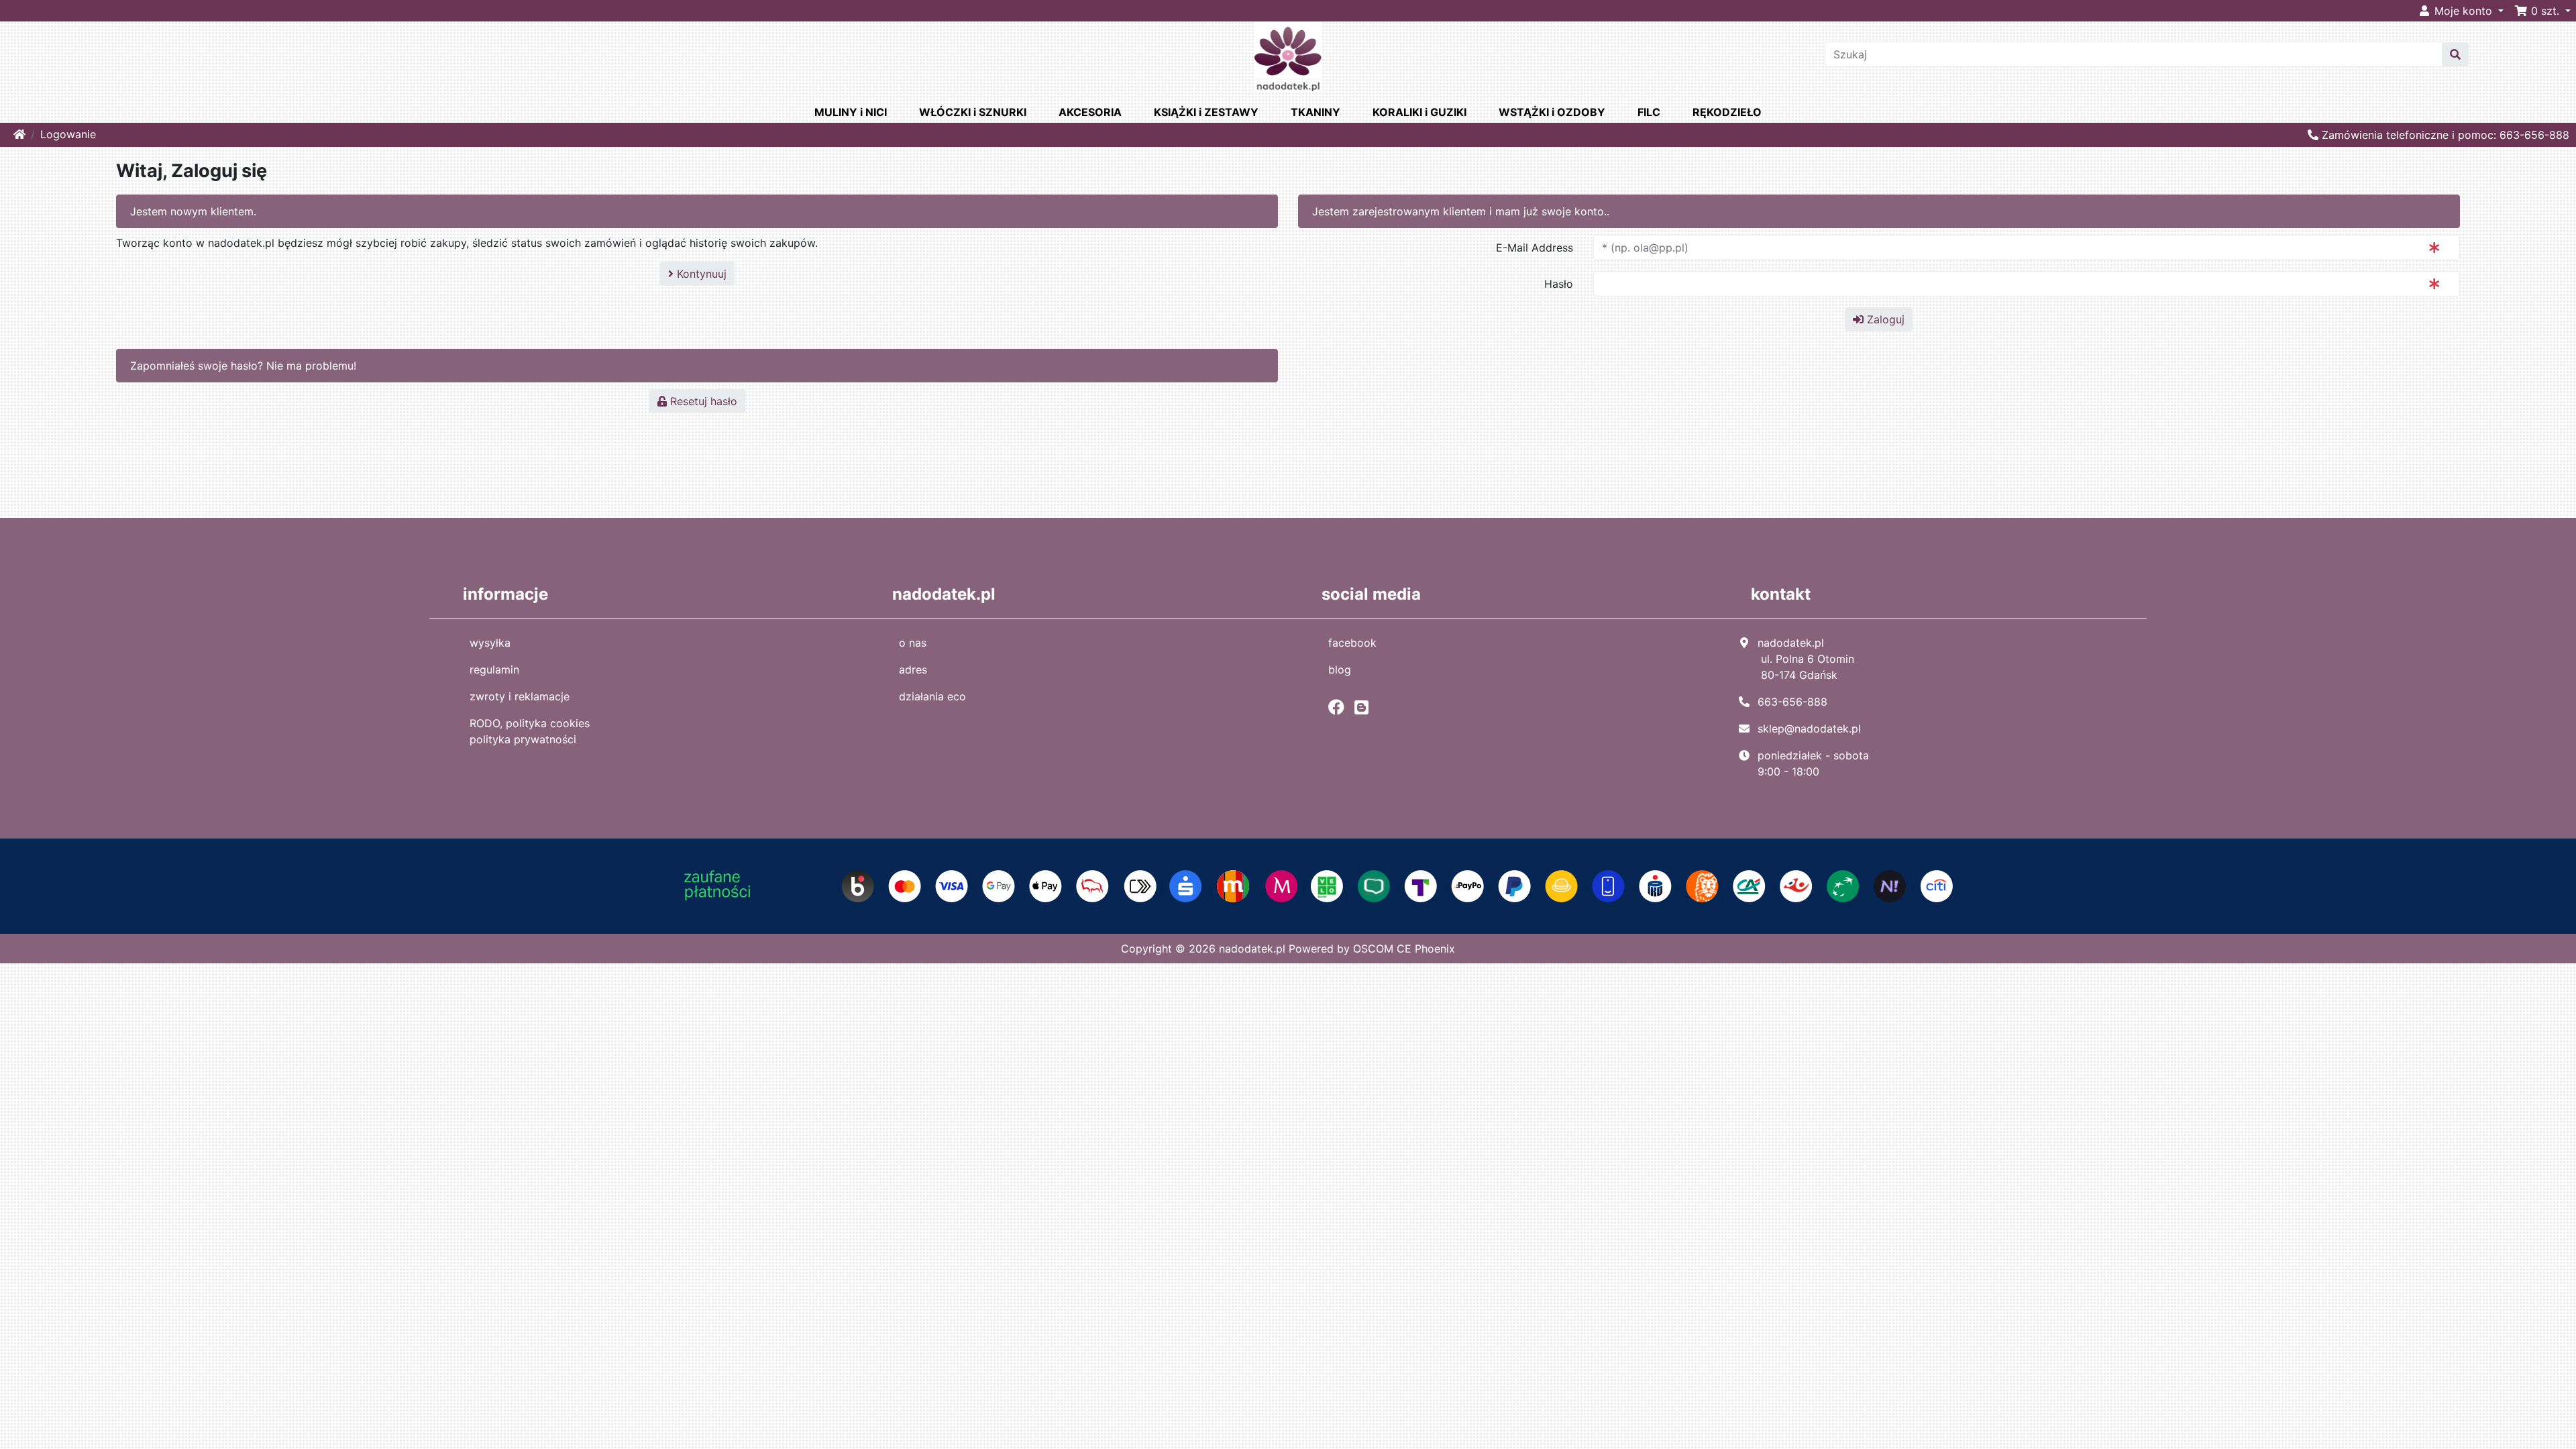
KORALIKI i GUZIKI (1419, 112)
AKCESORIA (1090, 112)
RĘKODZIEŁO (1727, 112)
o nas (913, 643)
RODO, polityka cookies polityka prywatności (530, 731)
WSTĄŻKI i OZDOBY (1552, 112)
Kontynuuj (700, 274)
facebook (1352, 643)
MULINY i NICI (851, 112)
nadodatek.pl (1252, 949)
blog (1340, 669)
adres (913, 669)
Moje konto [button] (2463, 11)
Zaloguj (1884, 319)
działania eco (932, 696)
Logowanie (68, 134)
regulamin (494, 669)
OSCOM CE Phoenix (1404, 949)
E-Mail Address (1535, 248)
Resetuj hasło (702, 401)
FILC (1649, 112)
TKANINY (1316, 112)
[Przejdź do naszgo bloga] (1365, 707)
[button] (2542, 11)
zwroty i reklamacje (520, 696)
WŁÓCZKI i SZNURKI (973, 112)
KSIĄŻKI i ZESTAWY (1206, 112)
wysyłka (490, 643)
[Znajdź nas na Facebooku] (1340, 707)
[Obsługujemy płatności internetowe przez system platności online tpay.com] (1288, 885)
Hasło (1559, 284)
